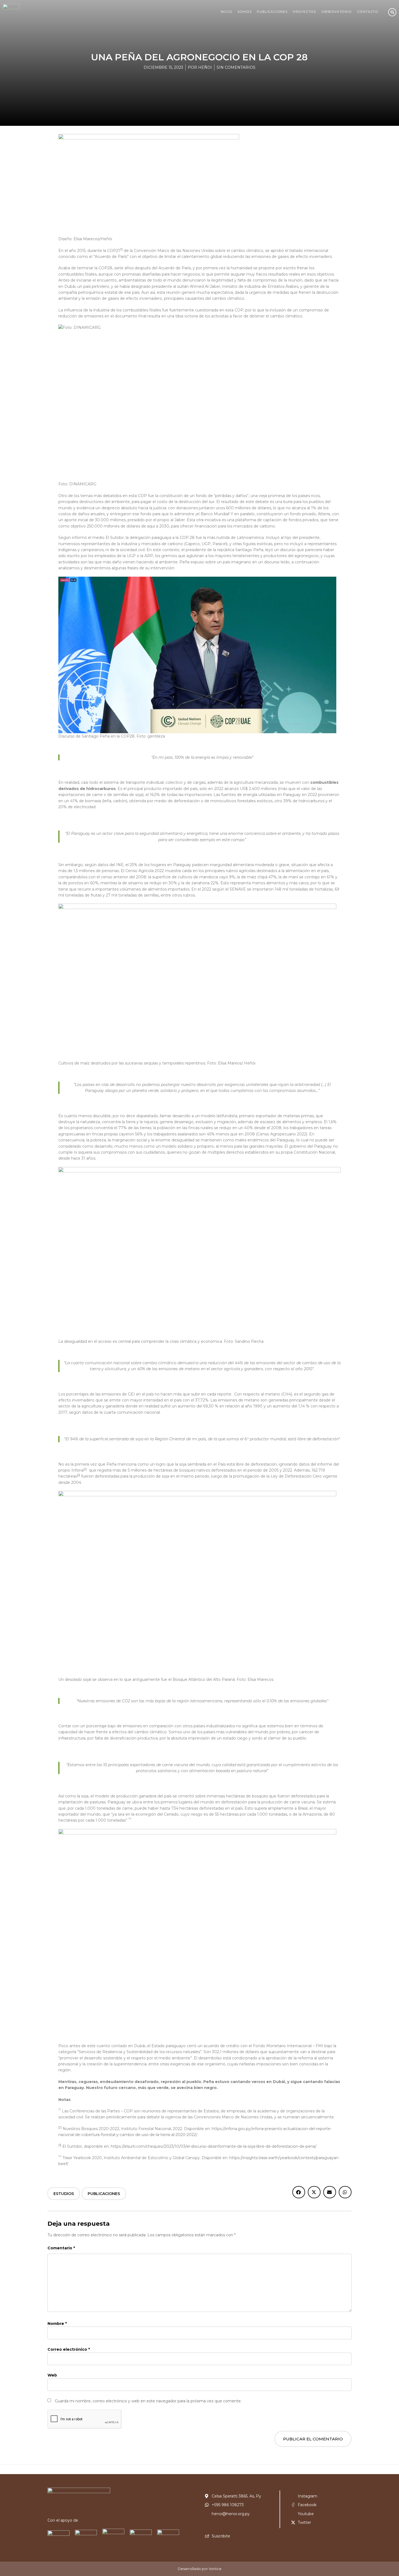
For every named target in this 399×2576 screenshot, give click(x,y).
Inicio (227, 12)
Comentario (61, 2248)
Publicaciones (272, 12)
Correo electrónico (69, 2349)
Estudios (64, 2194)
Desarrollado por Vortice (200, 2569)
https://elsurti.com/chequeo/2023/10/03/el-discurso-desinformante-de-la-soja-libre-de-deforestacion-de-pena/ (214, 2146)
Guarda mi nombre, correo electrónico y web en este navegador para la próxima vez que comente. (148, 2401)
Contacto (368, 12)
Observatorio (337, 12)
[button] (299, 2192)
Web (52, 2375)
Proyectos (304, 12)
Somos (244, 12)
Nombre (57, 2324)
